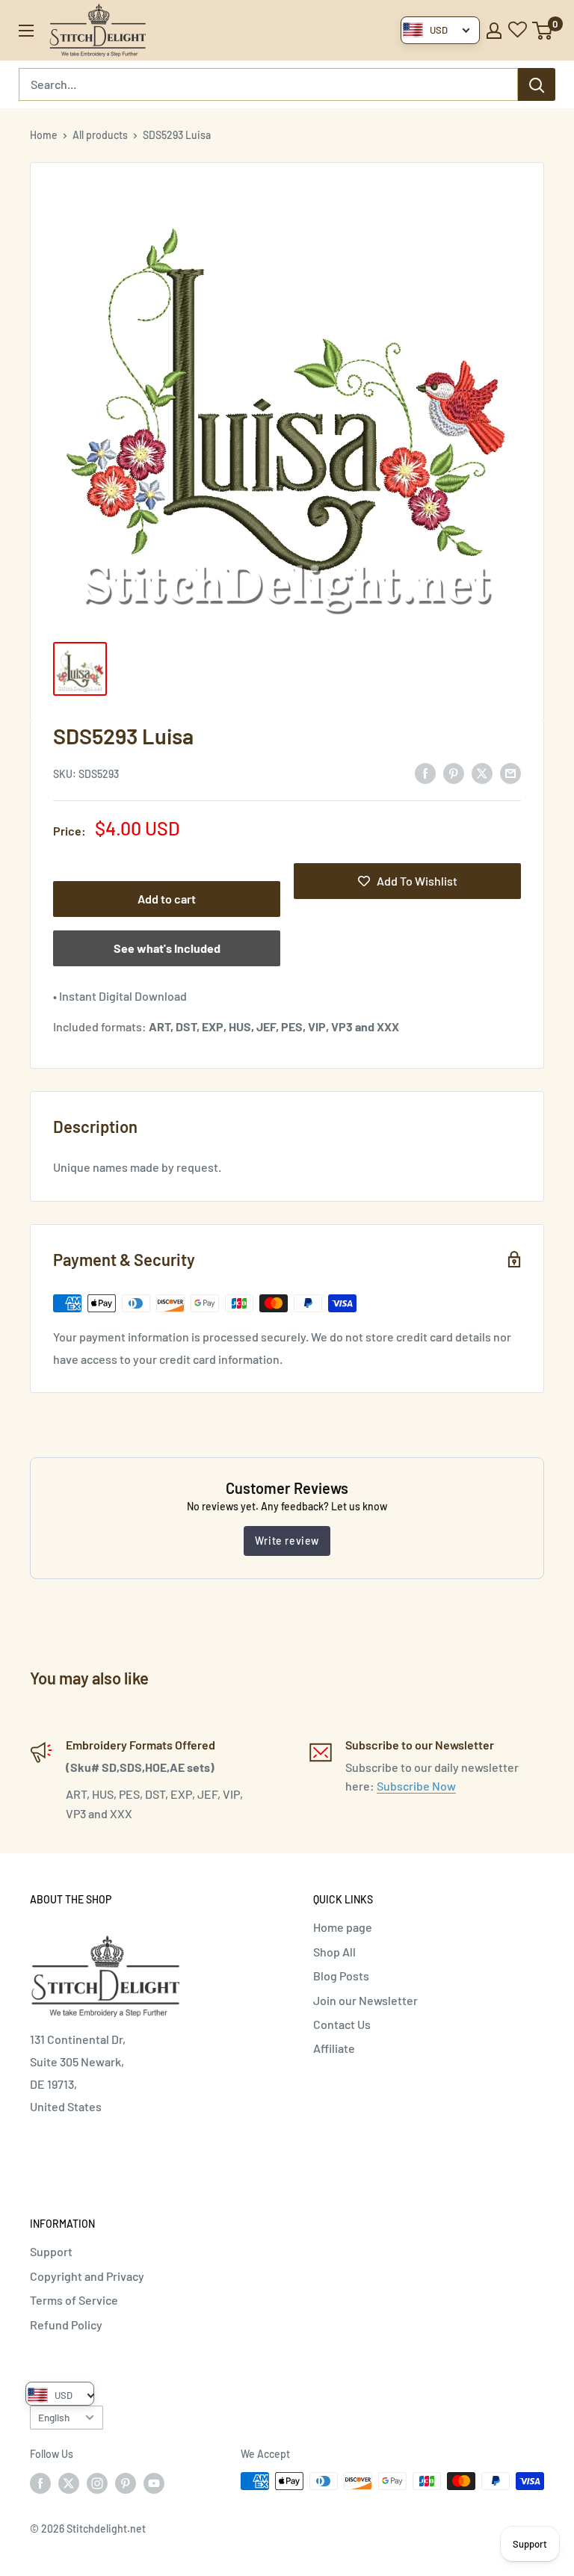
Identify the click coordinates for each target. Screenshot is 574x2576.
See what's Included (167, 948)
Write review (287, 1541)
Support (51, 2251)
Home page (343, 1927)
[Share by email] (510, 772)
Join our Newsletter (365, 2000)
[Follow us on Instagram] (97, 2483)
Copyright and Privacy (87, 2276)
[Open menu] (26, 31)
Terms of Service (74, 2300)
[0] (543, 31)
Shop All (334, 1952)
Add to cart (167, 899)
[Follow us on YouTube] (154, 2483)
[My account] (494, 31)
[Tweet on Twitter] (482, 772)
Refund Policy (66, 2325)
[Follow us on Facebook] (40, 2483)
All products (100, 135)
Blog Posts (341, 1976)
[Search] (537, 84)
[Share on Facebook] (425, 772)
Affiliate (334, 2048)
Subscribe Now (416, 1786)
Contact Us (342, 2024)
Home (44, 135)
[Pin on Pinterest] (454, 772)
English (54, 2417)
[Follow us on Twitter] (69, 2483)
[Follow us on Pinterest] (126, 2483)
